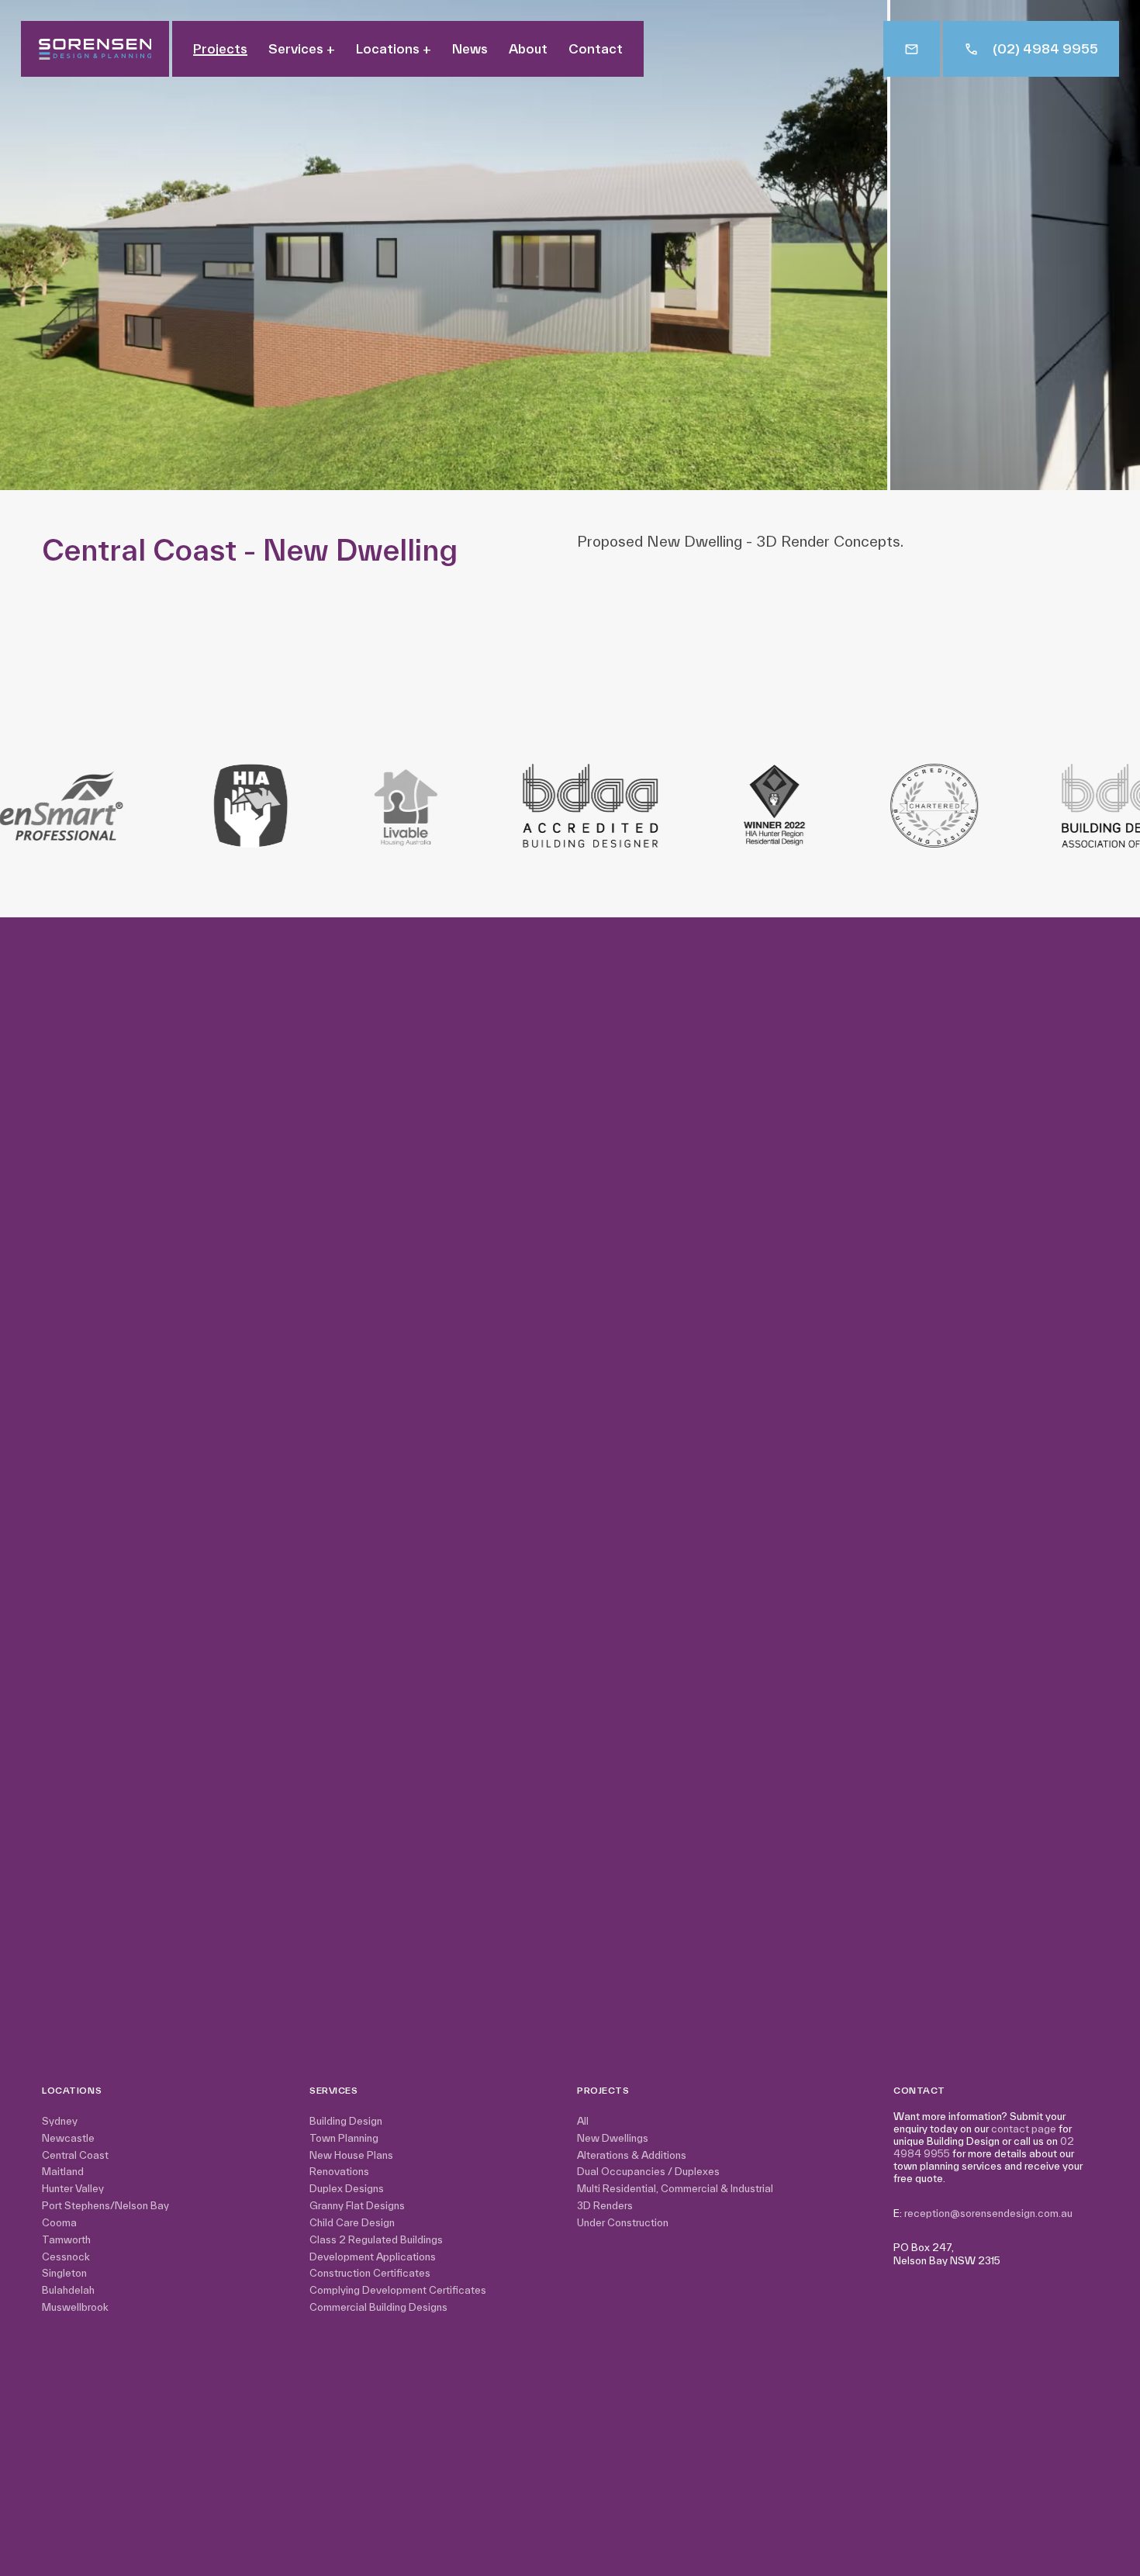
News (470, 49)
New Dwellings (613, 2138)
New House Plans (351, 2155)
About (528, 49)
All (583, 2121)
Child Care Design (352, 2223)
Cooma (59, 2223)
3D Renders (605, 2206)
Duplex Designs (347, 2189)
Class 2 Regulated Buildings (376, 2240)
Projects (220, 49)
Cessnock (66, 2257)
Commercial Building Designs (378, 2307)
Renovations (339, 2172)
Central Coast (75, 2155)
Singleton (64, 2273)
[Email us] (912, 49)
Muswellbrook (75, 2307)
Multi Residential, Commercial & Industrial (675, 2189)
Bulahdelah (68, 2290)
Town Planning (344, 2138)
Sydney (60, 2121)
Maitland (63, 2172)
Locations (394, 49)
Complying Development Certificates (398, 2290)
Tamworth (66, 2240)
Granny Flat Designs (357, 2206)
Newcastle (68, 2138)
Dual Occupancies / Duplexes (648, 2172)
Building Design (346, 2121)
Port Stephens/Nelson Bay (105, 2206)
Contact (596, 49)
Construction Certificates (370, 2273)
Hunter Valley (73, 2189)
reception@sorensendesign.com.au (988, 2213)
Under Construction (623, 2223)
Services (302, 49)
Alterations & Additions (632, 2155)
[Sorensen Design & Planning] (95, 49)
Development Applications (373, 2257)
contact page (1024, 2129)
